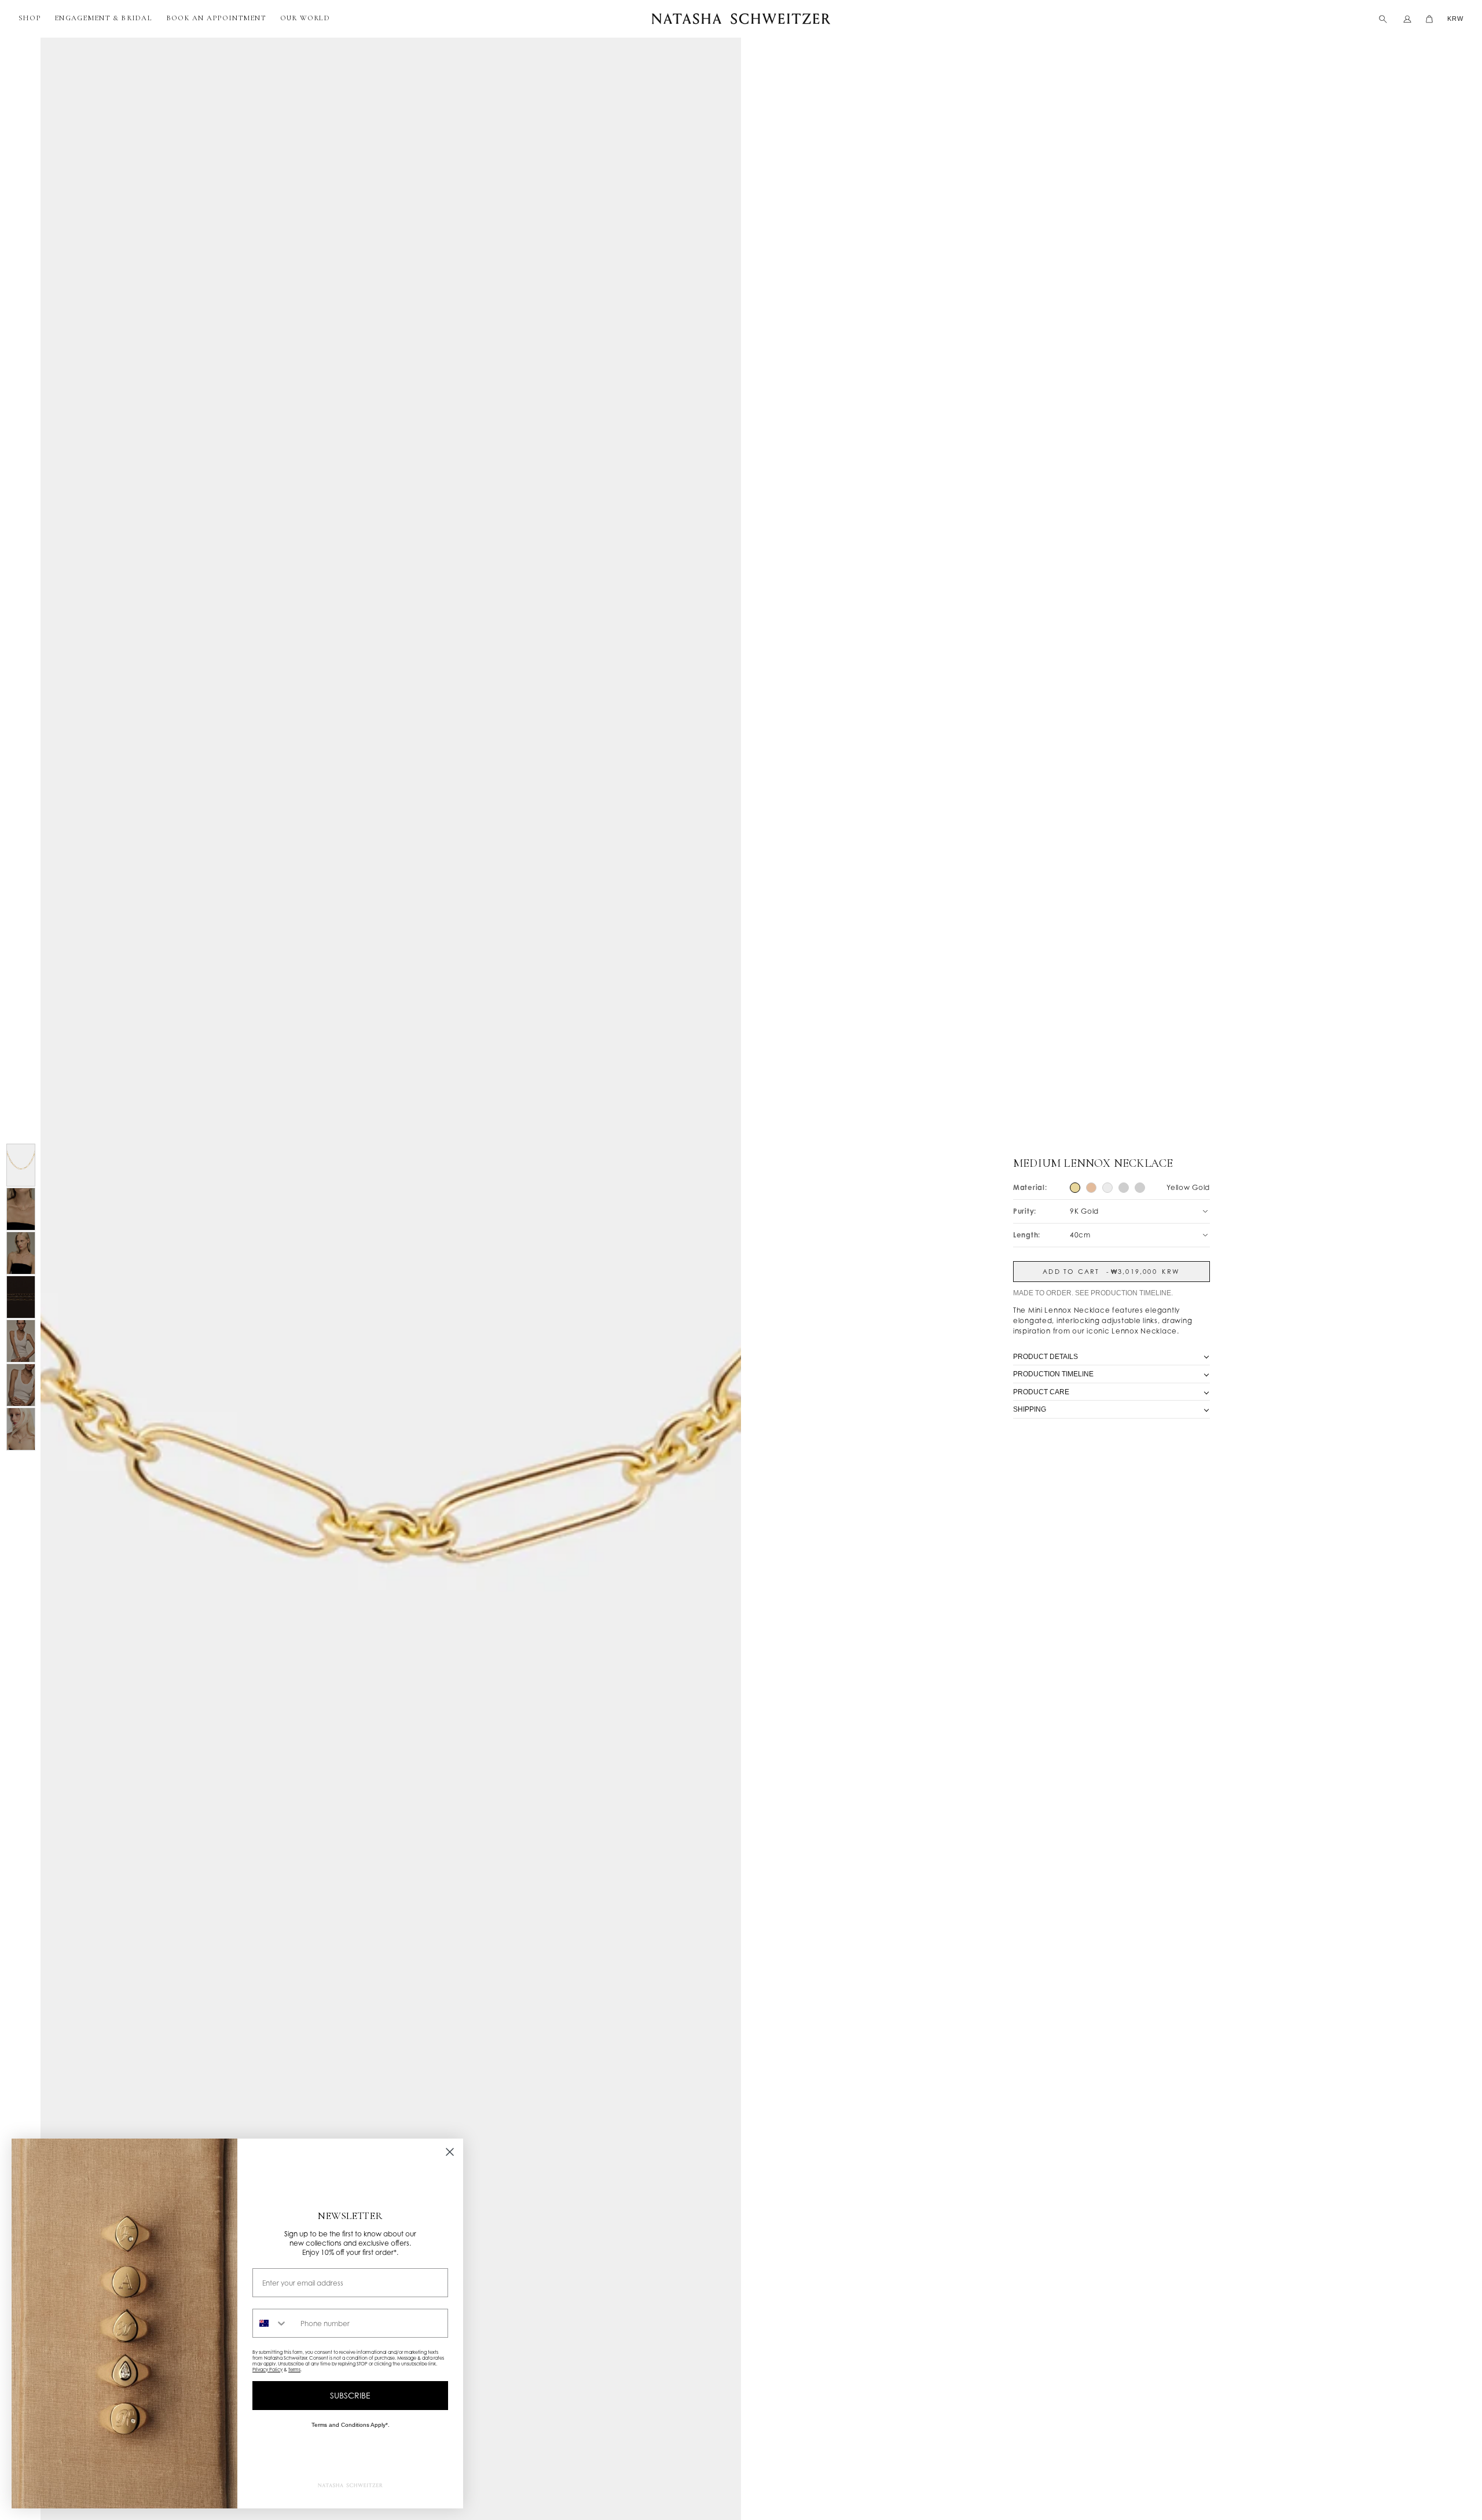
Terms (294, 2370)
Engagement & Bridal (103, 18)
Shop (30, 18)
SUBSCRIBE (350, 2395)
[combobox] (274, 2323)
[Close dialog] (450, 2152)
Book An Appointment (216, 18)
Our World (305, 18)
